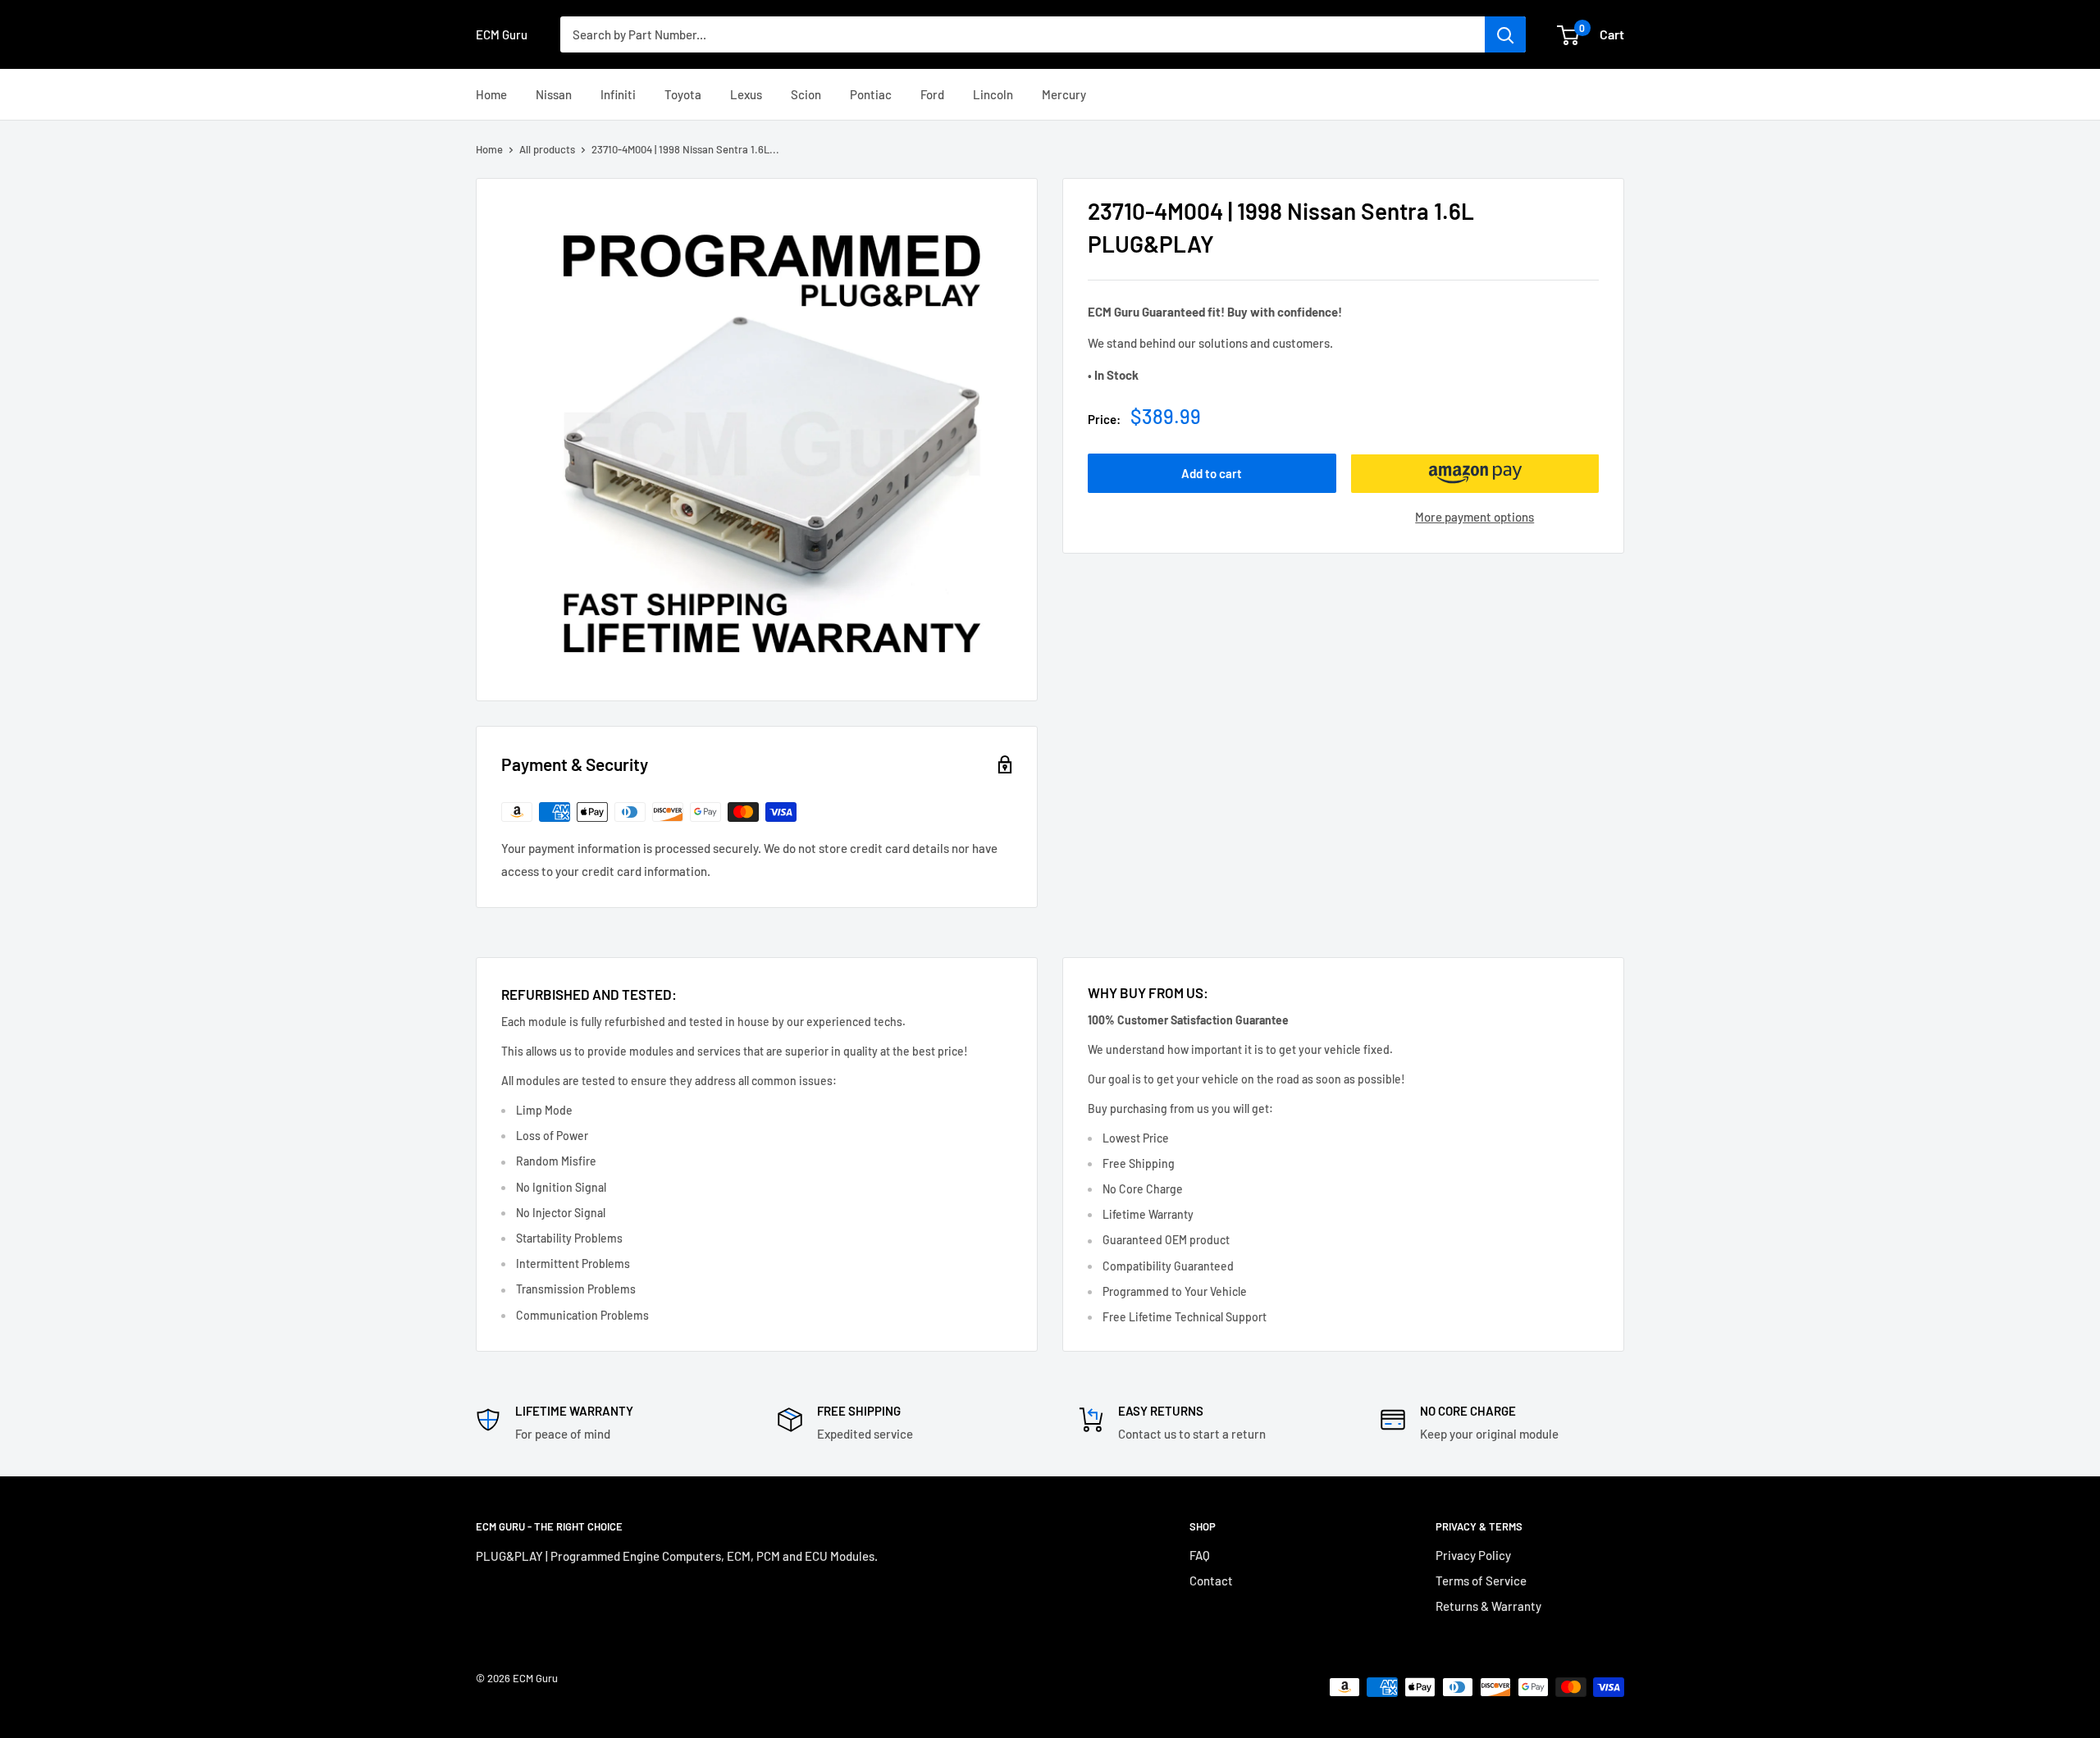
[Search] (1505, 34)
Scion (806, 94)
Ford (932, 94)
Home (491, 94)
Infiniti (618, 94)
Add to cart (1212, 474)
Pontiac (871, 94)
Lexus (746, 94)
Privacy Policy (1473, 1555)
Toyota (683, 94)
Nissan (554, 94)
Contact (1211, 1581)
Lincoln (993, 94)
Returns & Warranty (1488, 1606)
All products (547, 149)
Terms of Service (1481, 1581)
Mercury (1064, 94)
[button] (1475, 474)
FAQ (1200, 1555)
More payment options (1475, 518)
